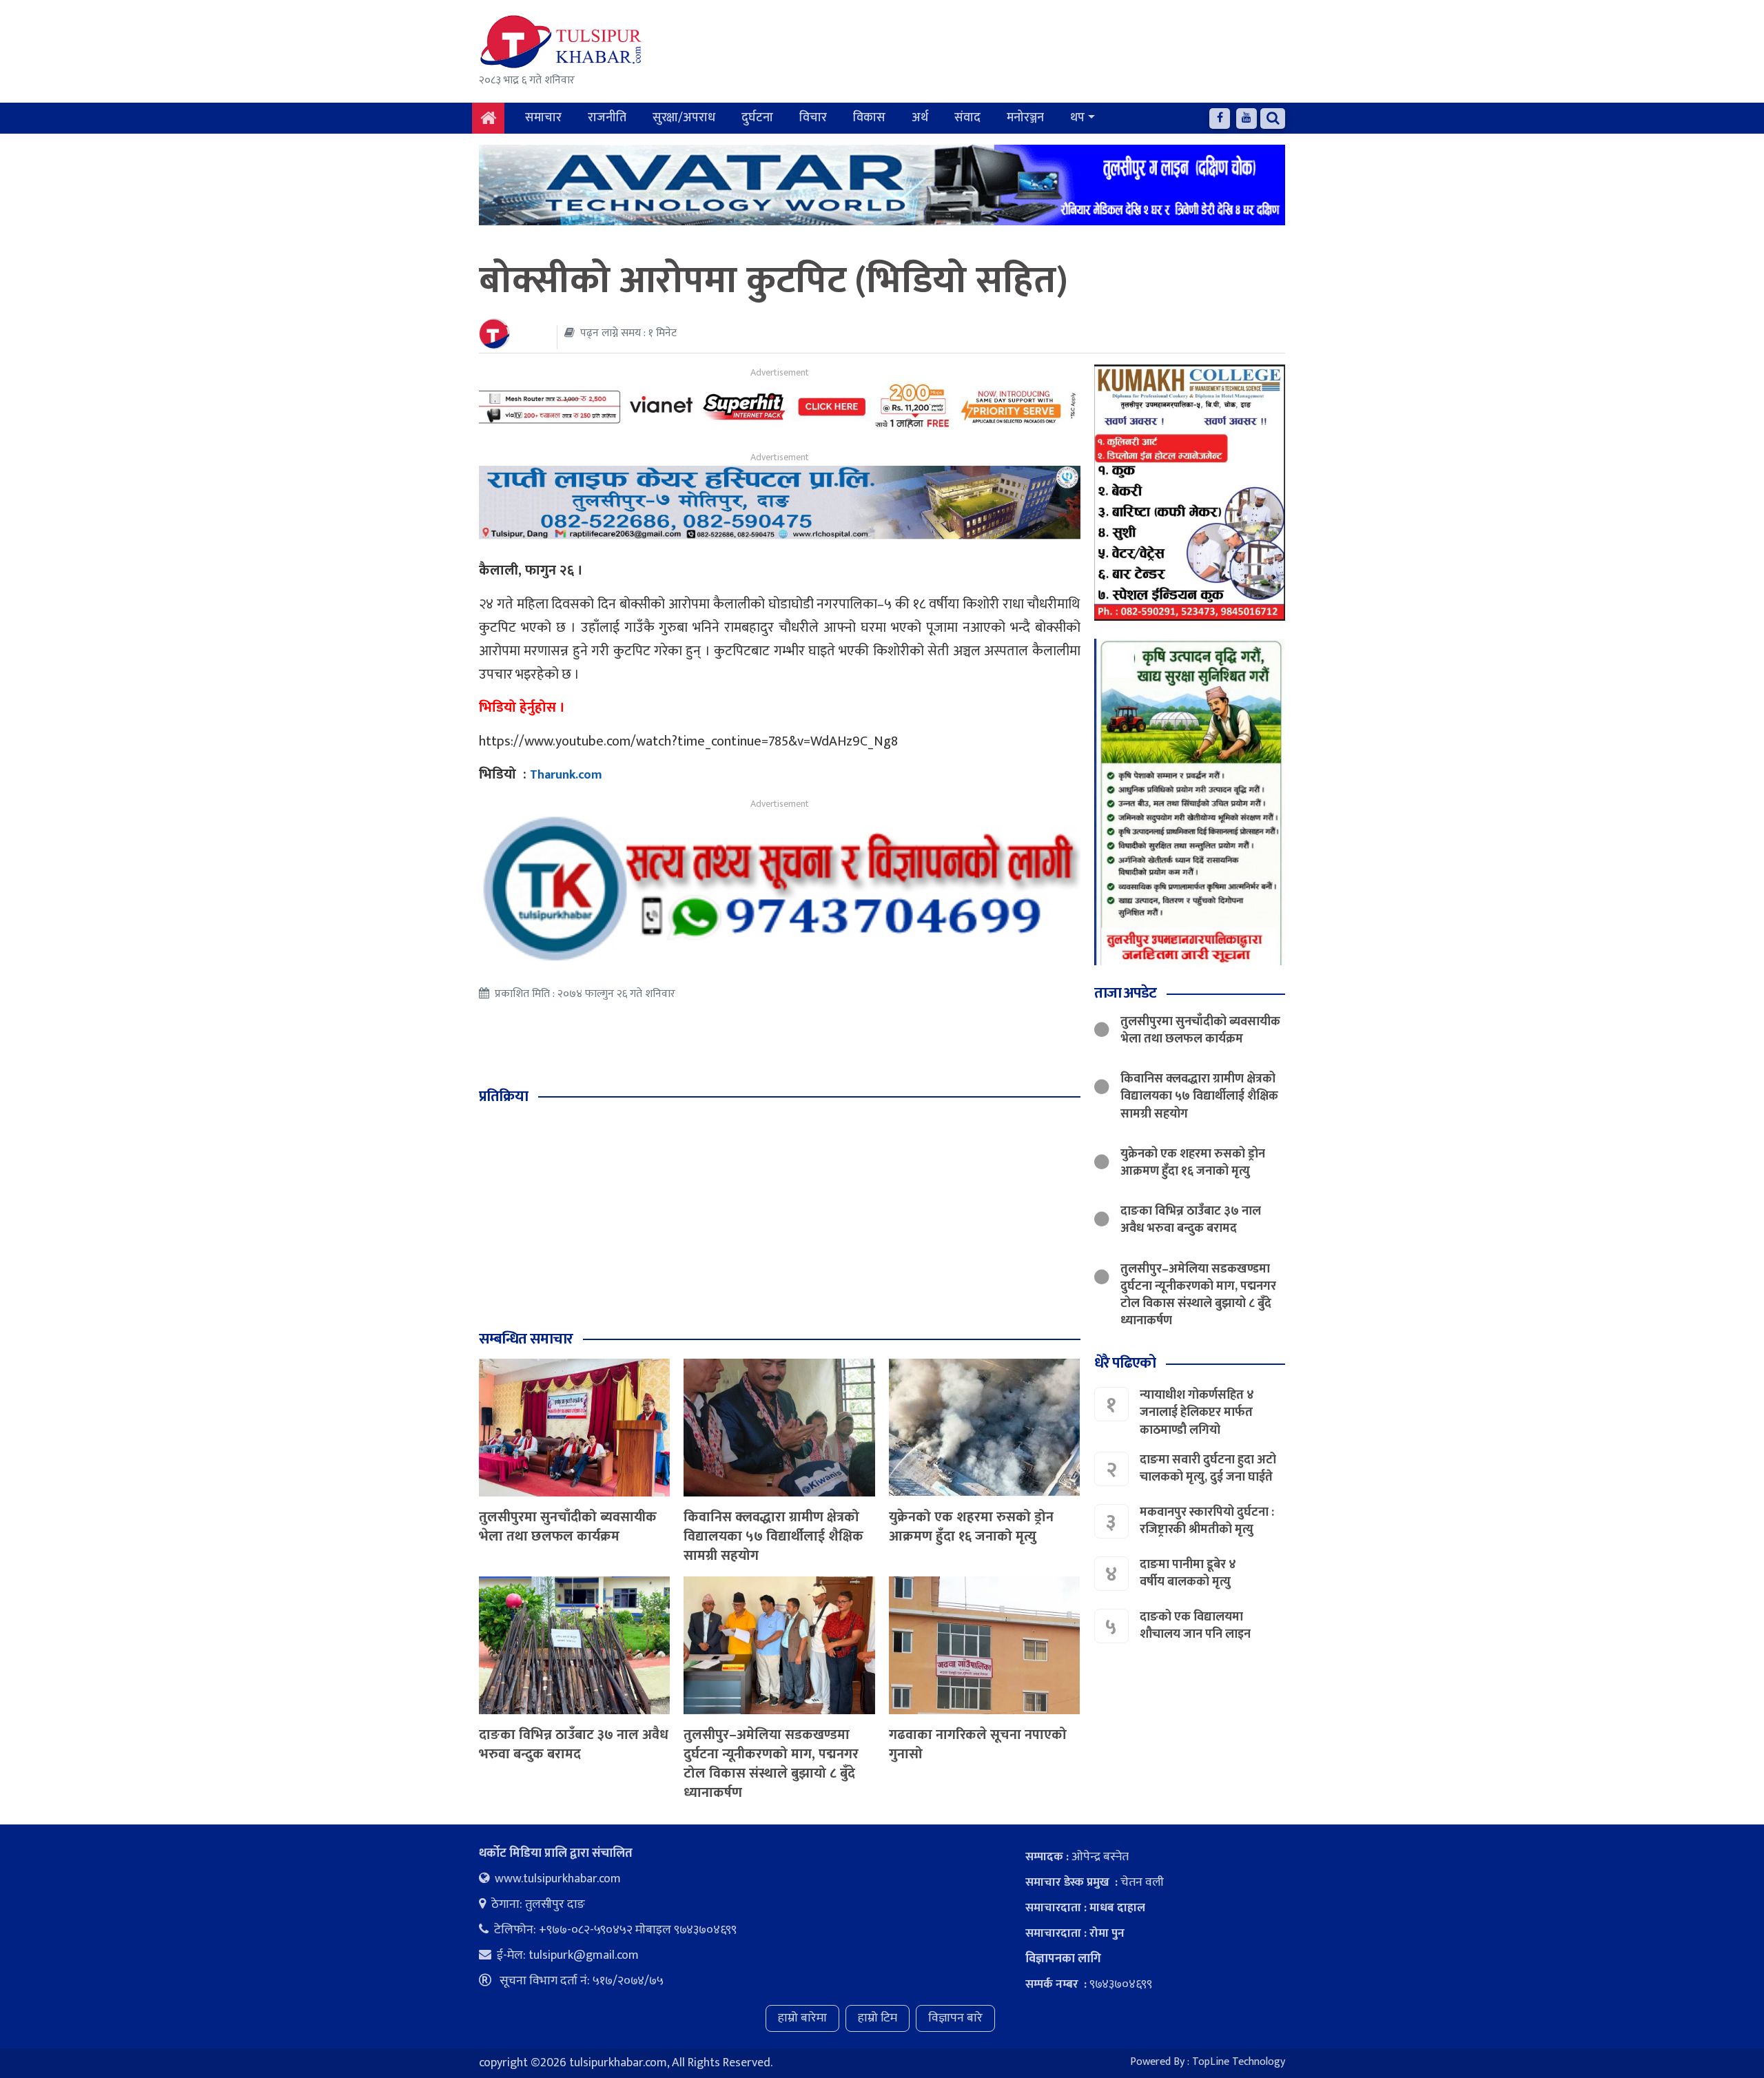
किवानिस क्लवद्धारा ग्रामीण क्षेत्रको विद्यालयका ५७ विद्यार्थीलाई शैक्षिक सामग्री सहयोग (773, 1536)
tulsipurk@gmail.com (584, 1955)
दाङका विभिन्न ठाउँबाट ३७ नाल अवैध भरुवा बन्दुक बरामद (574, 1745)
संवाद (967, 118)
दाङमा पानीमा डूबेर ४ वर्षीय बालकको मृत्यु (1188, 1573)
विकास (869, 118)
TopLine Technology (1239, 2062)
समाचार (543, 118)
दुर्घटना (757, 118)
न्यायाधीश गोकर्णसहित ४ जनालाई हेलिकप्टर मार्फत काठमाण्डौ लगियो (1197, 1412)
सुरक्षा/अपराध (684, 118)
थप (1077, 118)
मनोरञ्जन (1025, 118)
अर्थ (920, 118)
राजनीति (607, 118)
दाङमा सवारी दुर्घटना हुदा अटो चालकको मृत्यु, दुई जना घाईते (1208, 1469)
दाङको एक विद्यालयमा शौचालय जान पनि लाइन (1195, 1626)
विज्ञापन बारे (955, 2018)
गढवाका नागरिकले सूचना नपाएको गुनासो (978, 1745)
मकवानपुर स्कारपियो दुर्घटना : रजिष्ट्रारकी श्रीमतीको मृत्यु (1207, 1521)
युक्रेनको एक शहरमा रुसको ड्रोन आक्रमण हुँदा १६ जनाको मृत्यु (971, 1527)
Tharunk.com (566, 775)
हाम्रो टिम (878, 2018)
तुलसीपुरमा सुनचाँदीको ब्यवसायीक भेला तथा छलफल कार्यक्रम (568, 1527)
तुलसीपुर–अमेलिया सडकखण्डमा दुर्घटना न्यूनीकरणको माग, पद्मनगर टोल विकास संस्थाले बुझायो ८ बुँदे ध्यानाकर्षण (771, 1764)
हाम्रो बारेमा (802, 2018)
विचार (813, 118)
